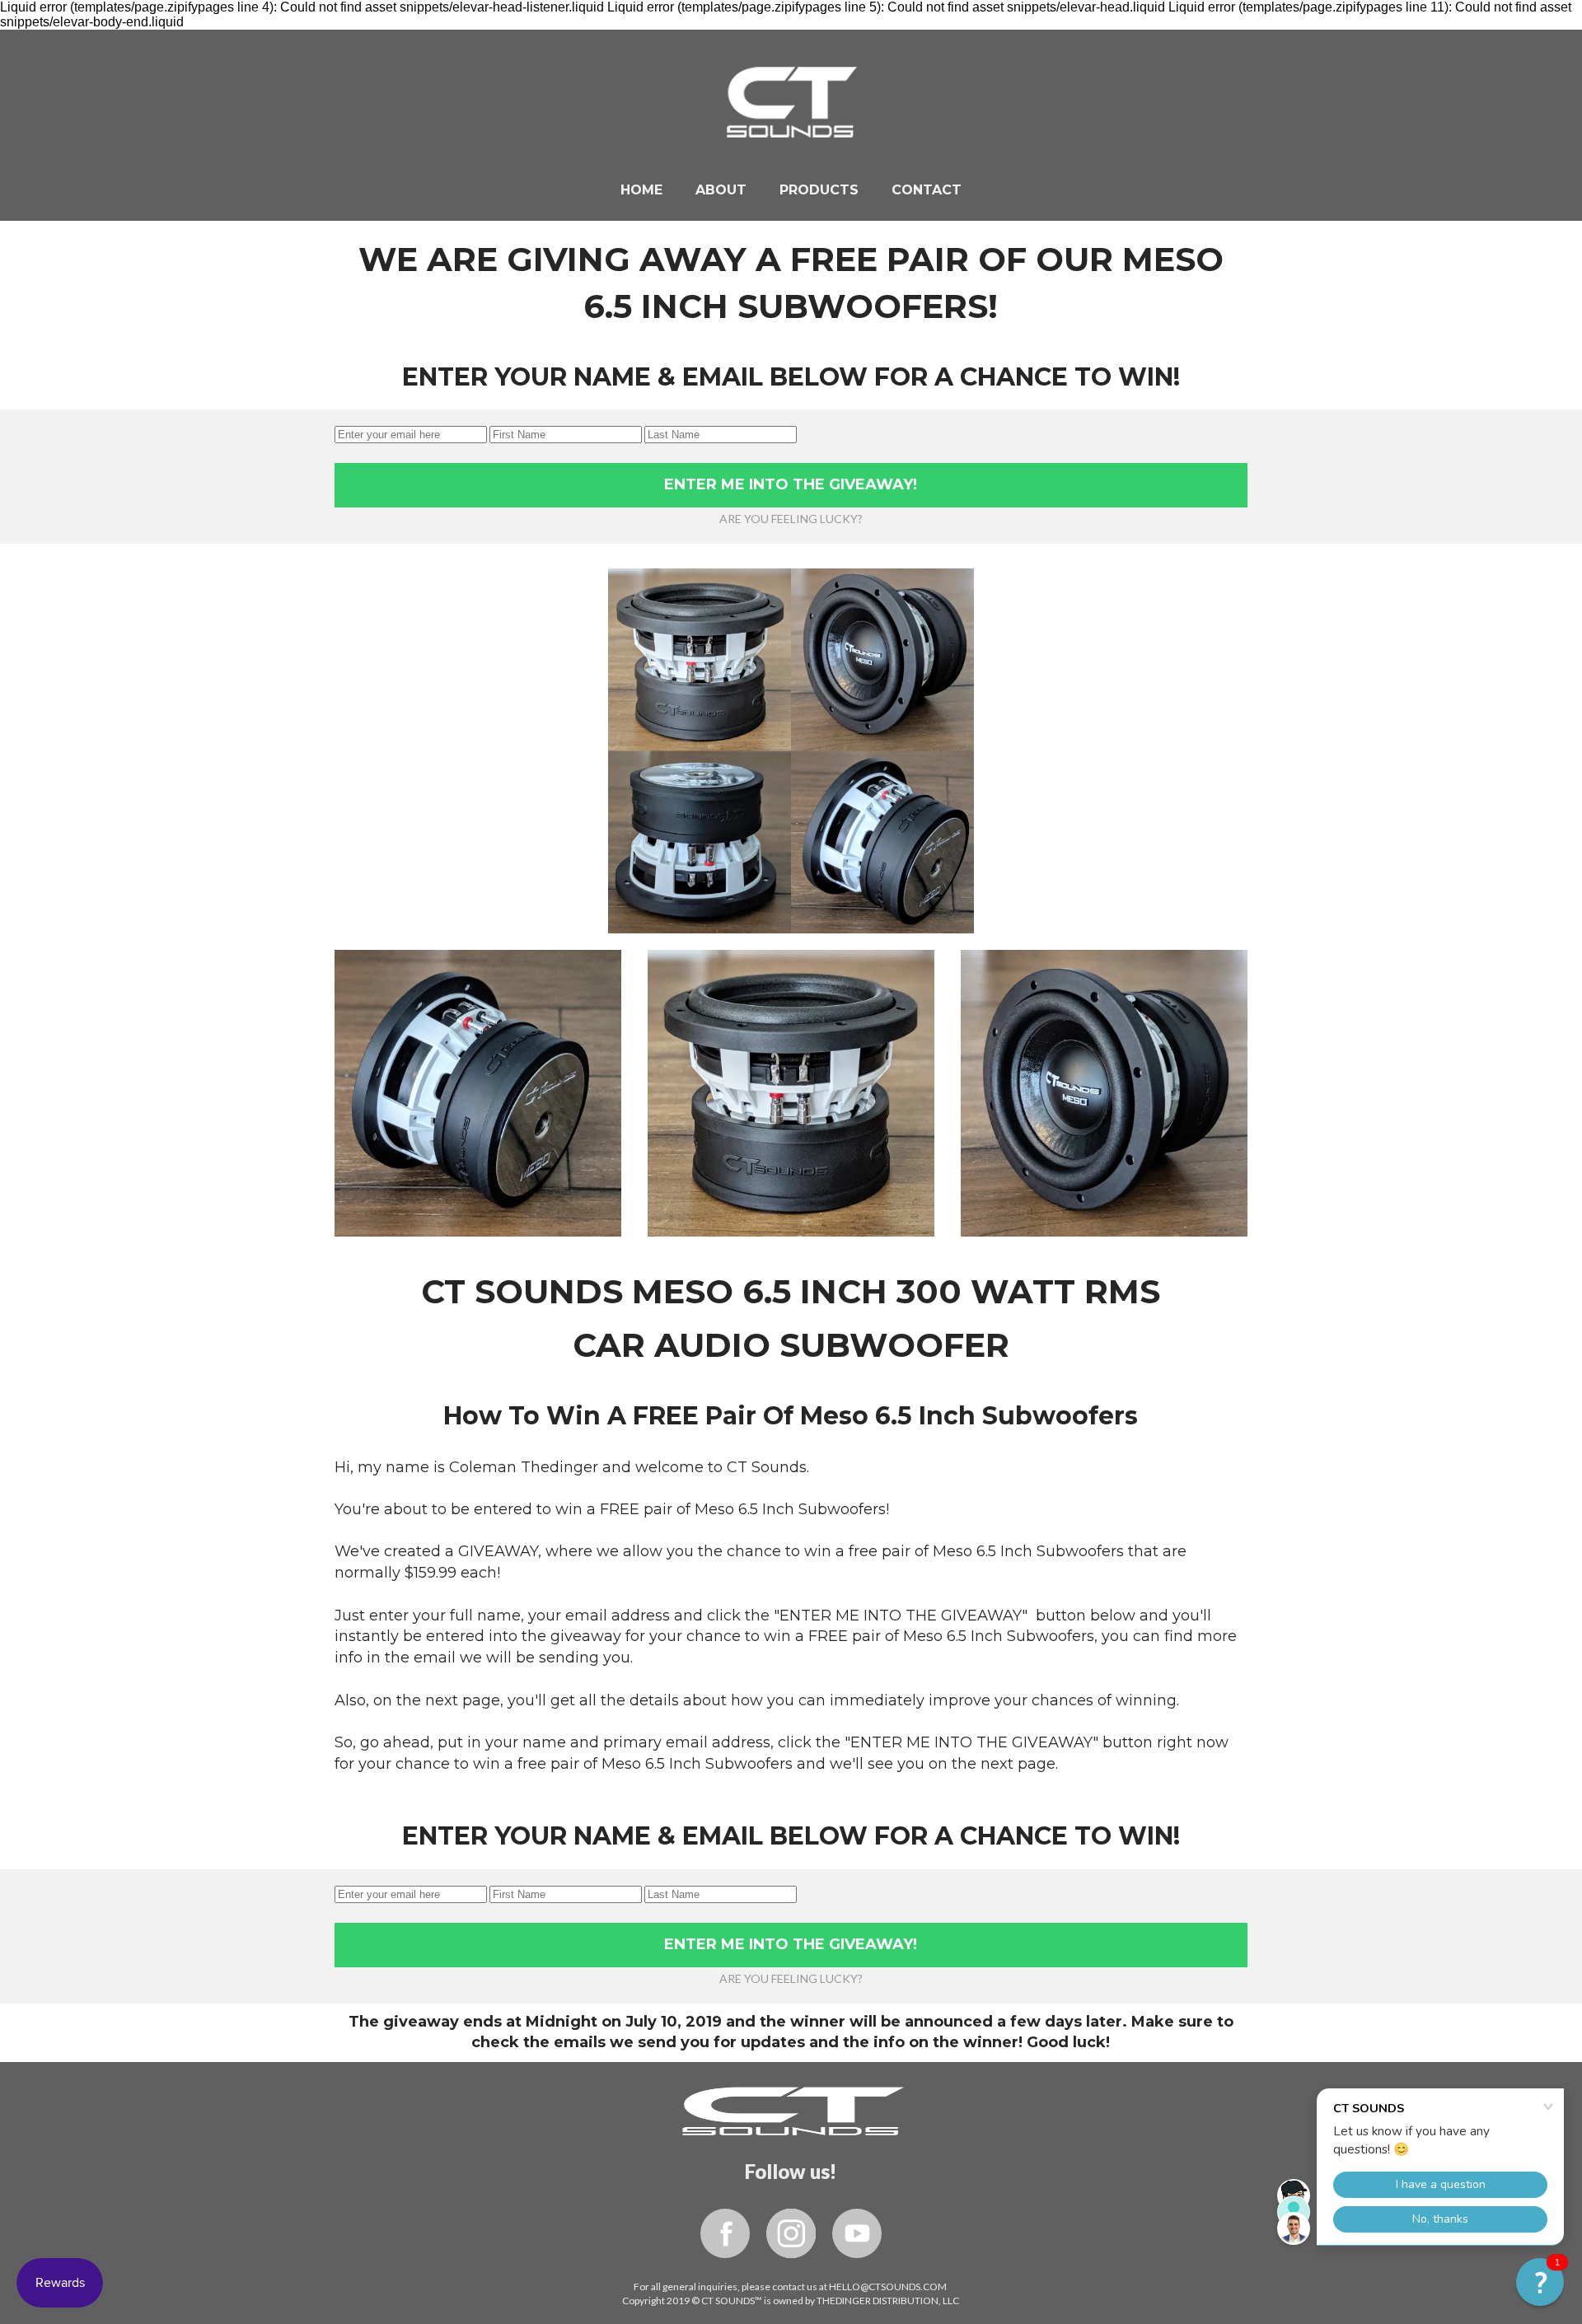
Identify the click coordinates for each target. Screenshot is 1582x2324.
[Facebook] (725, 2233)
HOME (641, 190)
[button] (1540, 2282)
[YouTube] (857, 2233)
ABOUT (721, 190)
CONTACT (927, 190)
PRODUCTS (819, 190)
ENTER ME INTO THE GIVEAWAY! (791, 484)
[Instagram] (791, 2233)
